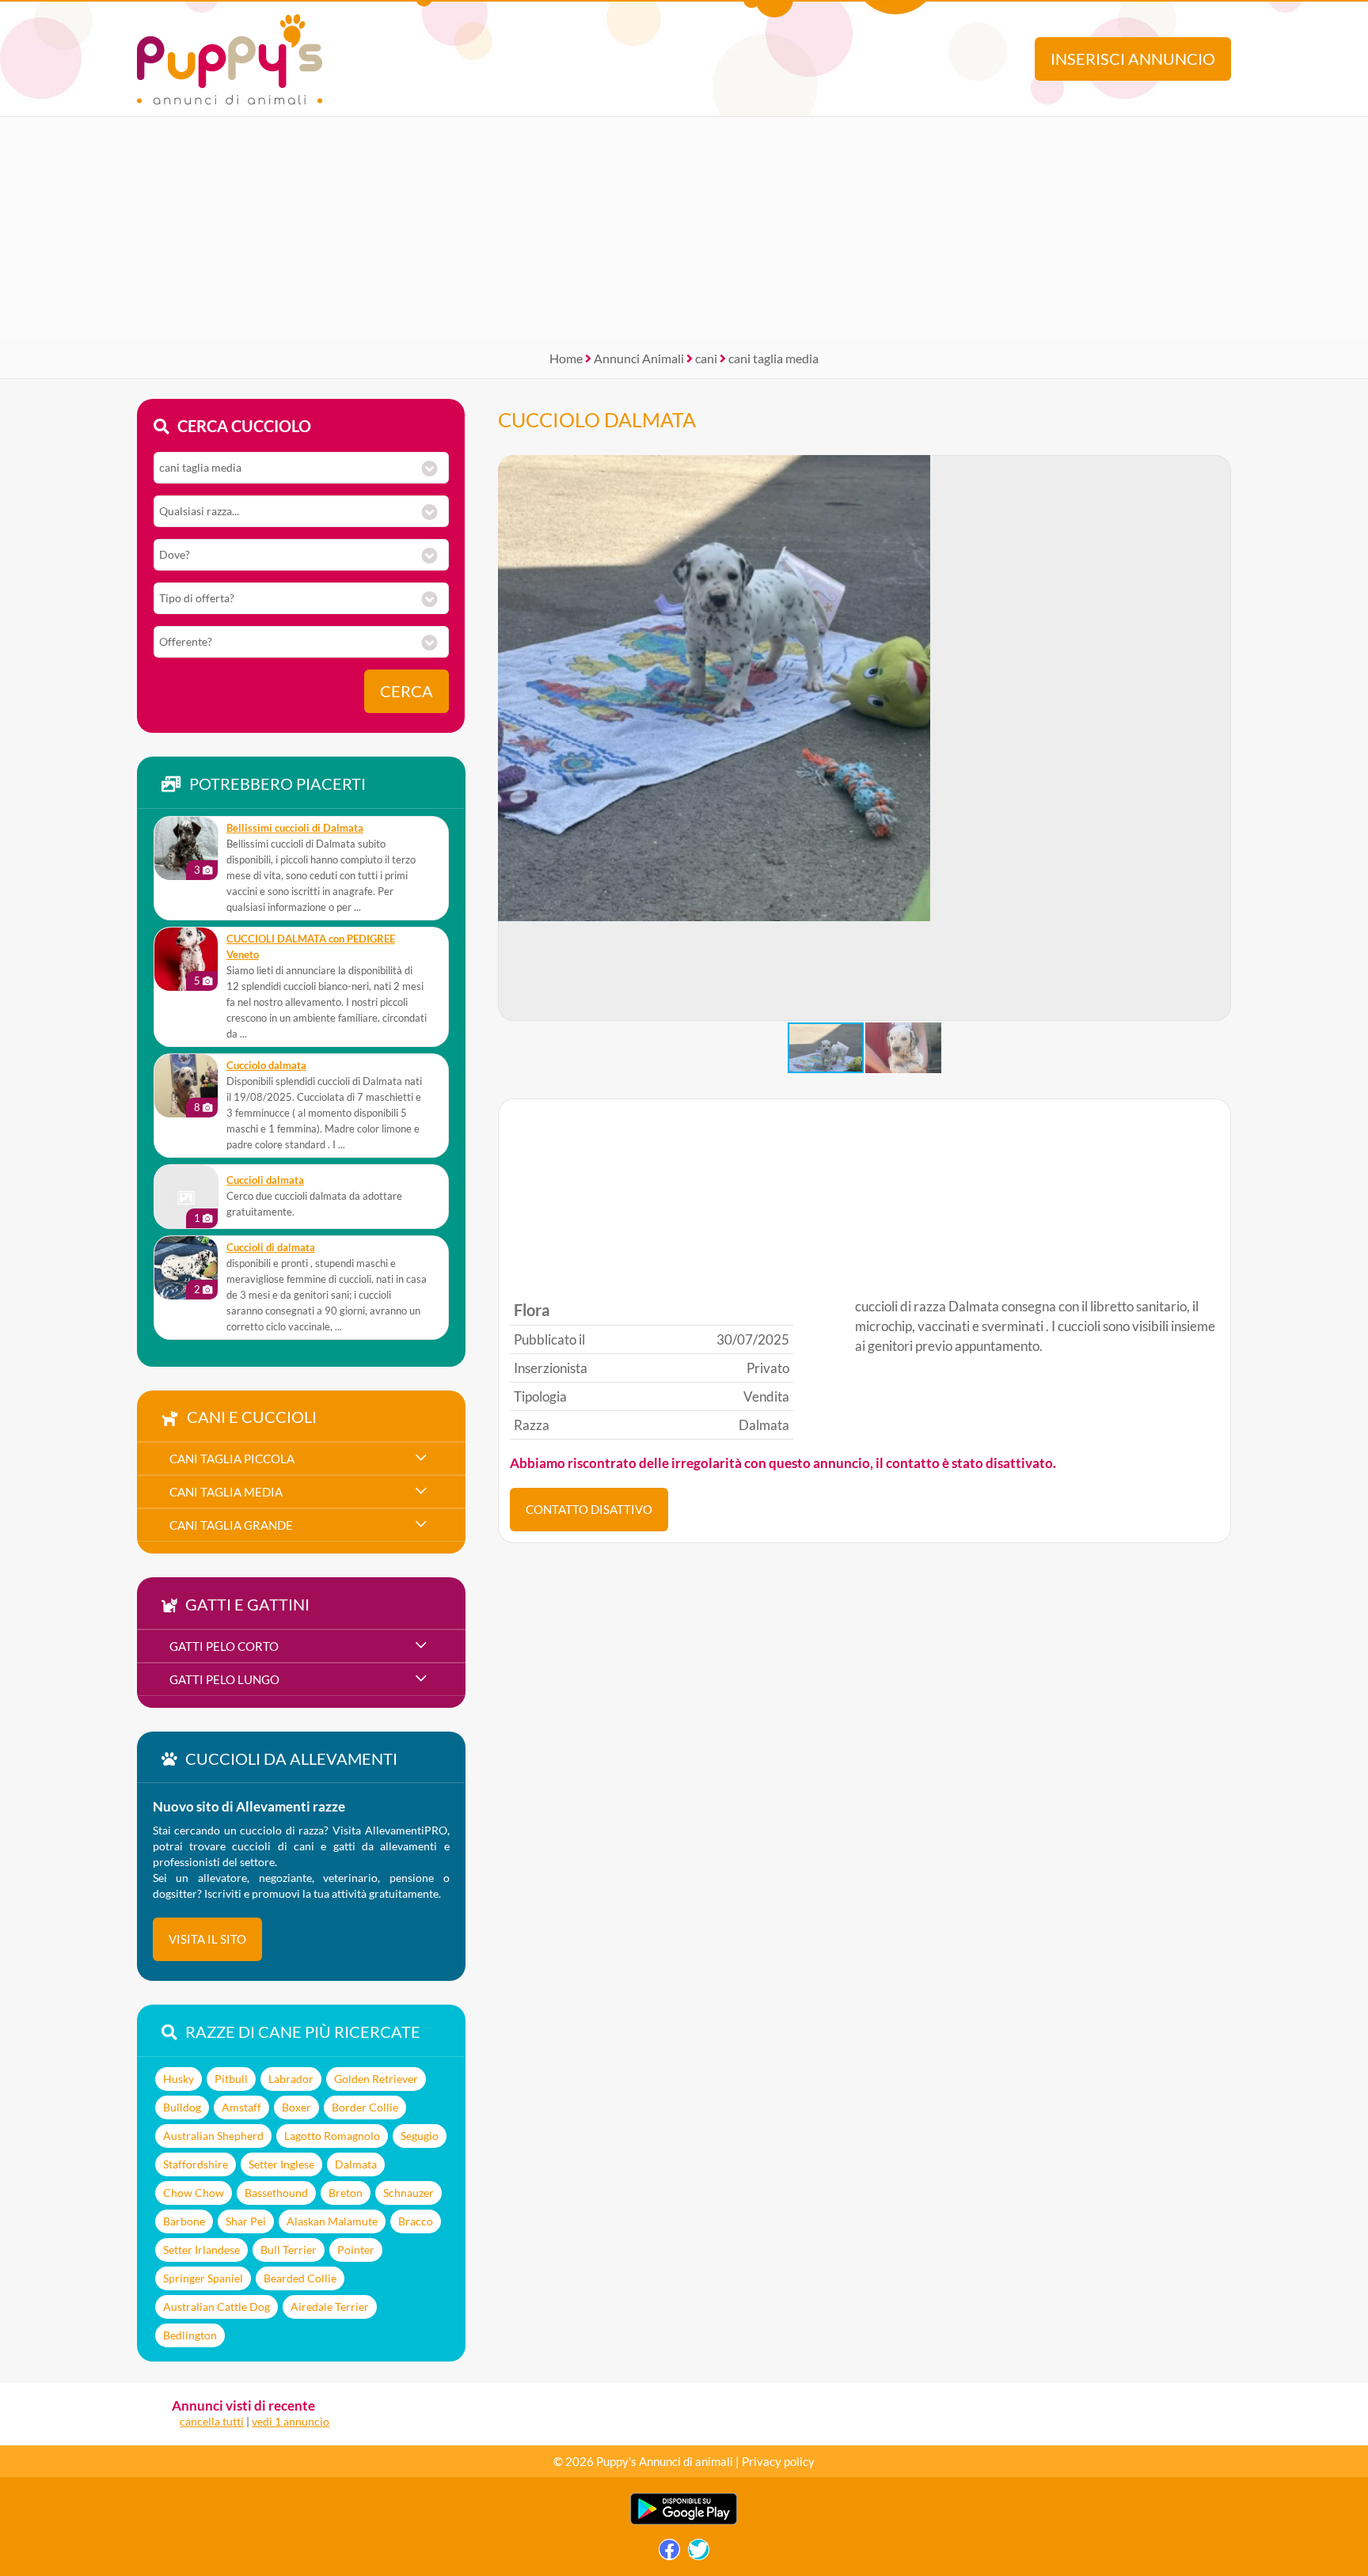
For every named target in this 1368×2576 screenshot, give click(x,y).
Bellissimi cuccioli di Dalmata (295, 828)
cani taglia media (773, 358)
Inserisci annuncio (1133, 59)
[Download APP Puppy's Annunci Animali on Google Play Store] (684, 2521)
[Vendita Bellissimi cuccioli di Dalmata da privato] (186, 848)
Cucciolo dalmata (266, 1066)
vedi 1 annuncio (291, 2421)
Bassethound (276, 2193)
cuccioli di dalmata (271, 1248)
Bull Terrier (289, 2250)
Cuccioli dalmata (265, 1180)
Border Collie (365, 2107)
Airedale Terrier (330, 2307)
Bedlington (190, 2335)
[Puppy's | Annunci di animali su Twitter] (699, 2553)
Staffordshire (196, 2164)
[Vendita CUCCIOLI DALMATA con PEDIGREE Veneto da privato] (186, 959)
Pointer (356, 2250)
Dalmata (356, 2164)
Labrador (291, 2079)
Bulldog (182, 2107)
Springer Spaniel (203, 2278)
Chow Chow (194, 2193)
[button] (1218, 738)
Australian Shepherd (213, 2136)
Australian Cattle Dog (217, 2307)
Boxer (296, 2107)
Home (566, 358)
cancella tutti (212, 2421)
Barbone (184, 2221)
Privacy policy (778, 2461)
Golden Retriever (376, 2079)
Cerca (407, 691)
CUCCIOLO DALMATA (597, 419)
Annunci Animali (639, 358)
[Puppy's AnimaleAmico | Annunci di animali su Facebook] (669, 2553)
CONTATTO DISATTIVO (589, 1509)
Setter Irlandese (201, 2250)
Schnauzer (408, 2193)
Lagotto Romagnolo (332, 2136)
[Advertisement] (684, 228)
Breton (346, 2193)
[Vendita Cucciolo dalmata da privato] (186, 1086)
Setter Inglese (281, 2164)
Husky (179, 2079)
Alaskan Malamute (332, 2221)
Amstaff (241, 2107)
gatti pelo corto (224, 1646)
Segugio (420, 2136)
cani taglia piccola (232, 1459)
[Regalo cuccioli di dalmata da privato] (186, 1268)
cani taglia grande (231, 1525)
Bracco (416, 2221)
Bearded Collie (300, 2278)
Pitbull (231, 2079)
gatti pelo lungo (224, 1679)
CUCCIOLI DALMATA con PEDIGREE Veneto (311, 947)
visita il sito (207, 1939)
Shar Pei (246, 2221)
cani (706, 358)
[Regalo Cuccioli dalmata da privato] (186, 1197)
